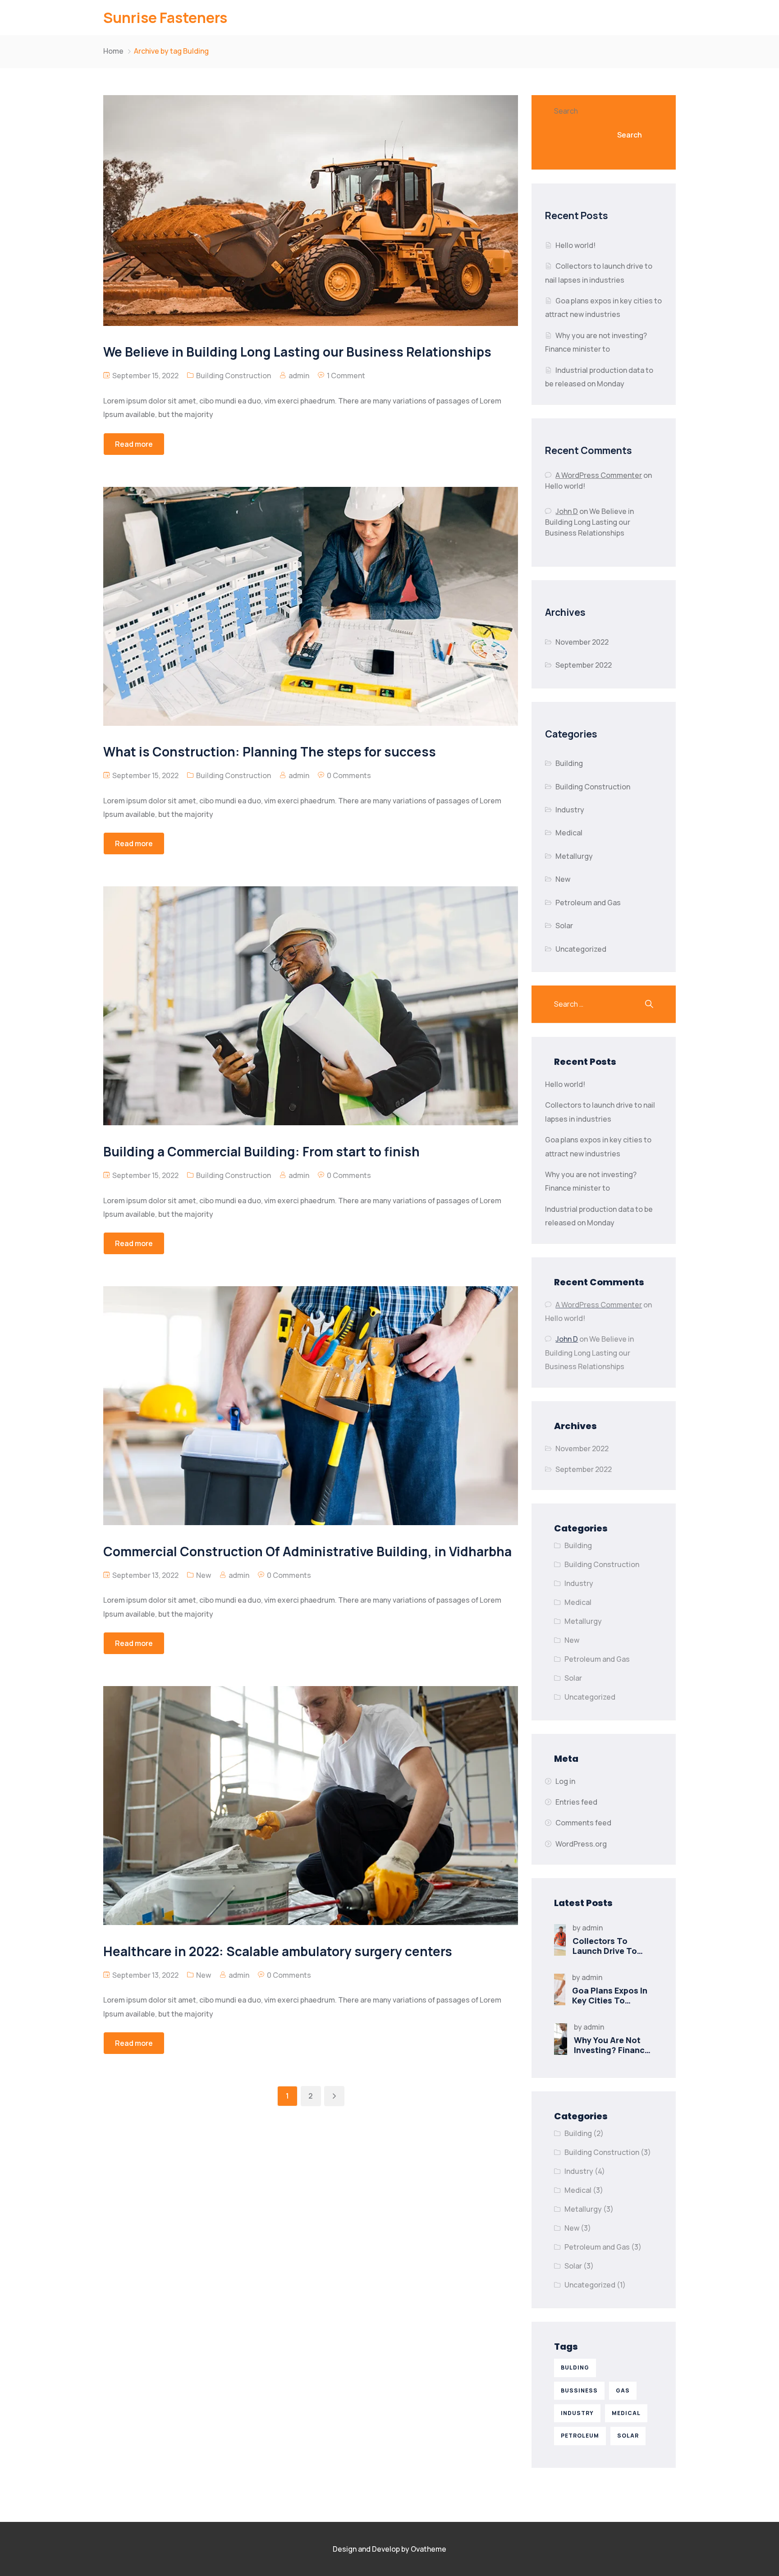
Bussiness (579, 2390)
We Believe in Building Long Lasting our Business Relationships (589, 522)
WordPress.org (581, 1844)
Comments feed (583, 1823)
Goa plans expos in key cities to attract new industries (610, 2005)
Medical (569, 833)
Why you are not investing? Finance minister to (612, 2050)
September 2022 (584, 665)
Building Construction (234, 376)
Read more (134, 444)
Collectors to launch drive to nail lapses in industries (605, 1956)
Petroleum (580, 2436)
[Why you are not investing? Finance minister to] (561, 2039)
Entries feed (576, 1802)
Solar (564, 926)
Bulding (575, 2367)
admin (299, 376)
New (204, 1575)
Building (569, 763)
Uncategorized (581, 949)
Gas (623, 2390)
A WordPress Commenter (599, 475)
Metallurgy (574, 856)
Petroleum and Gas (588, 903)
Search (566, 111)
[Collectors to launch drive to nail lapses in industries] (560, 1940)
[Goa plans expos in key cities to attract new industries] (560, 1989)
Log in (565, 1781)
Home (113, 51)
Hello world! (575, 245)
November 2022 (582, 642)
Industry (570, 810)
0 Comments (349, 775)
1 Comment (346, 376)
